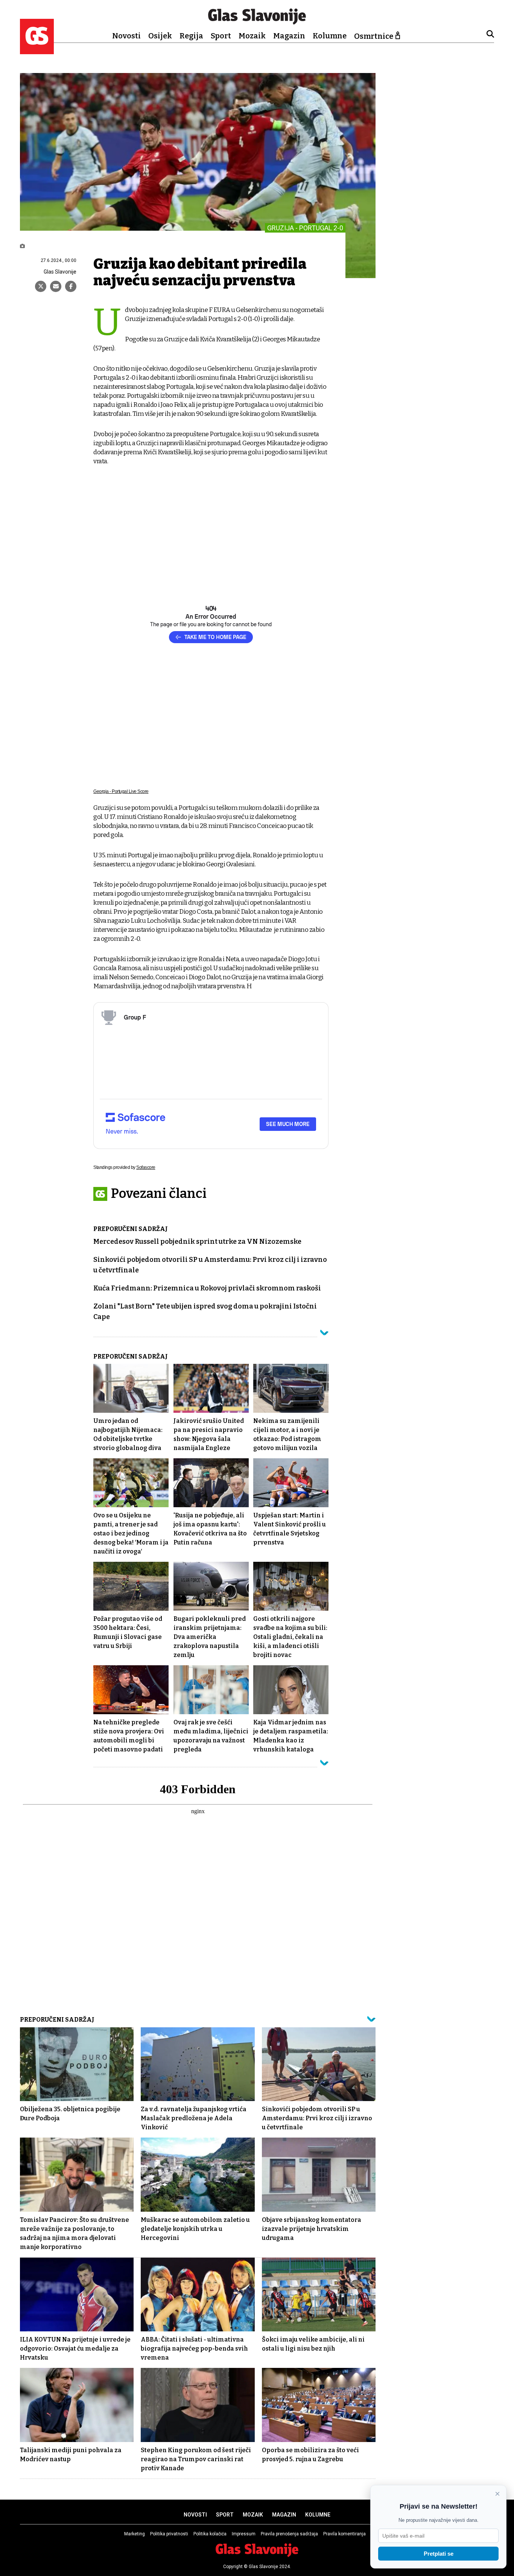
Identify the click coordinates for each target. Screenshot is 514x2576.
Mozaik (252, 36)
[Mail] (56, 286)
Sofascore (146, 1167)
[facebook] (71, 286)
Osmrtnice (374, 36)
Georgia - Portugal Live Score (121, 791)
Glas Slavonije (60, 272)
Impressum (244, 2534)
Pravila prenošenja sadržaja (289, 2534)
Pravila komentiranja (344, 2534)
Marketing (135, 2534)
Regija (191, 36)
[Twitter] (41, 286)
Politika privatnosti (169, 2534)
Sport (221, 36)
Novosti (126, 36)
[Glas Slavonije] (37, 51)
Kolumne (330, 36)
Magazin (289, 36)
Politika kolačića (210, 2534)
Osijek (160, 36)
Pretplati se (439, 2554)
